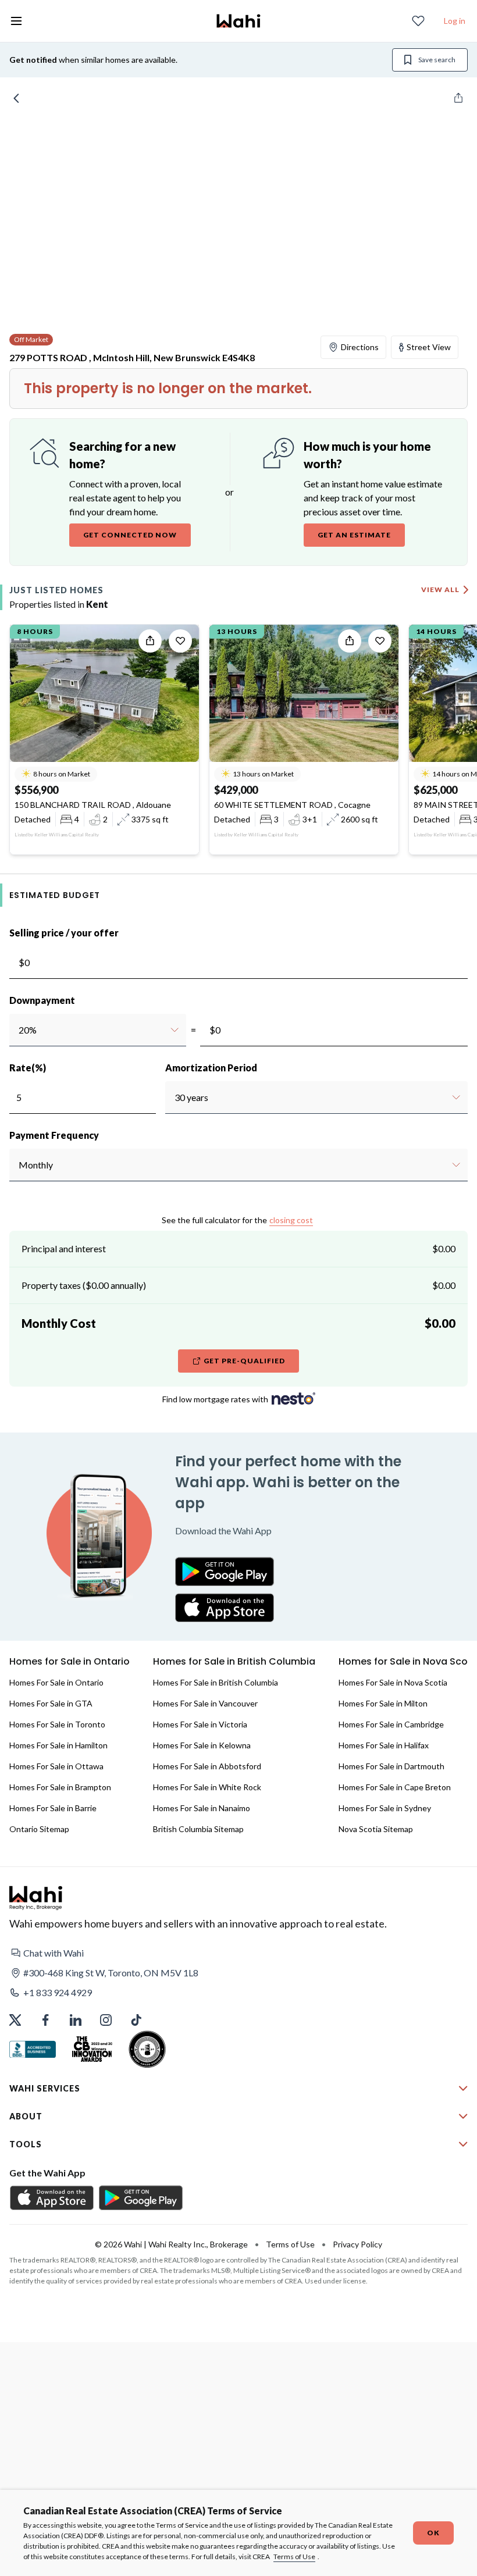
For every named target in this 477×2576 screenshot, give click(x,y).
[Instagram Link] (106, 2020)
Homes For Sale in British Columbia (216, 1682)
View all (440, 589)
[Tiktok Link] (136, 2020)
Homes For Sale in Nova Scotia (393, 1682)
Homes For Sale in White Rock (207, 1787)
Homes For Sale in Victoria (200, 1724)
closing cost (291, 1220)
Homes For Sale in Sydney (385, 1808)
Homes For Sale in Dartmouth (391, 1766)
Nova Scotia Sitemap (376, 1829)
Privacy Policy (357, 2244)
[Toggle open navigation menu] (16, 21)
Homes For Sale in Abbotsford (207, 1766)
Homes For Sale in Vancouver (205, 1703)
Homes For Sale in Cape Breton (395, 1787)
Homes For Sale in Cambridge (391, 1724)
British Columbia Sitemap (198, 1829)
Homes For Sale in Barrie (53, 1808)
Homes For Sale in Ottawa (56, 1766)
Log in (455, 21)
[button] (238, 1953)
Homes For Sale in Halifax (384, 1745)
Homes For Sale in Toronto (57, 1724)
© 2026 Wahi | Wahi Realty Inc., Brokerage (171, 2244)
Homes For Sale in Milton (383, 1703)
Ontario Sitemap (39, 1829)
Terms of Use (294, 2557)
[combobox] (18, 1030)
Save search (437, 60)
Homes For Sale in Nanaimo (202, 1808)
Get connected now (130, 535)
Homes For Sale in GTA (51, 1703)
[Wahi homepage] (238, 21)
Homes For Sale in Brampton (60, 1787)
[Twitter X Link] (15, 2020)
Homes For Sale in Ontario (56, 1682)
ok (433, 2533)
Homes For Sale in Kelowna (202, 1745)
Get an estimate (354, 535)
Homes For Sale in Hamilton (58, 1745)
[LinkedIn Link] (76, 2020)
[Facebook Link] (45, 2020)
